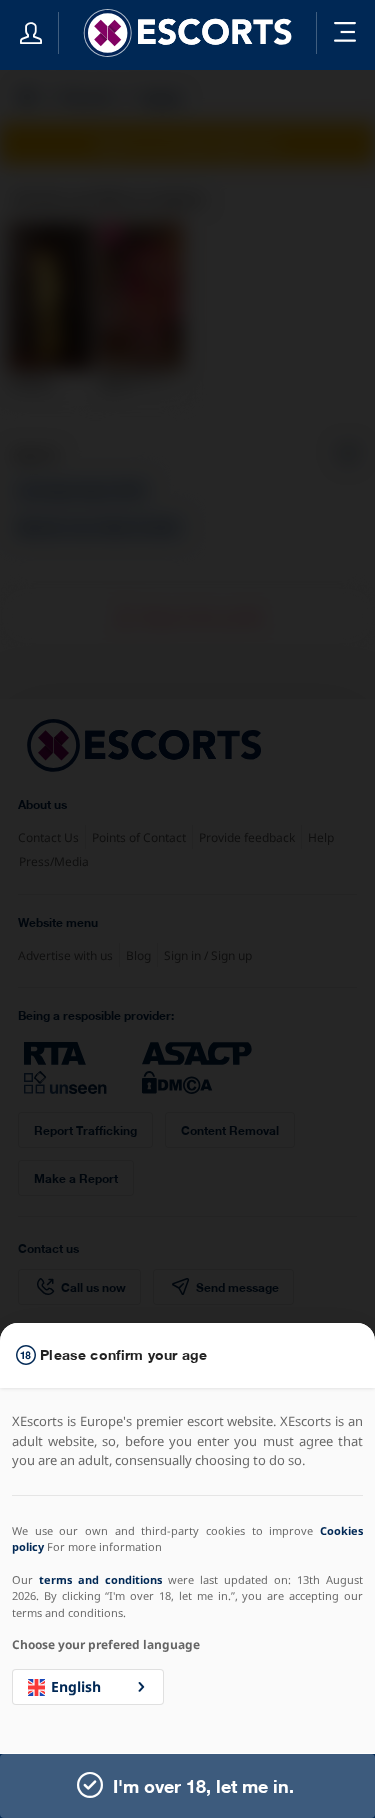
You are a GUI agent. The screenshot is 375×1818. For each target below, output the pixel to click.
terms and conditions (100, 1579)
